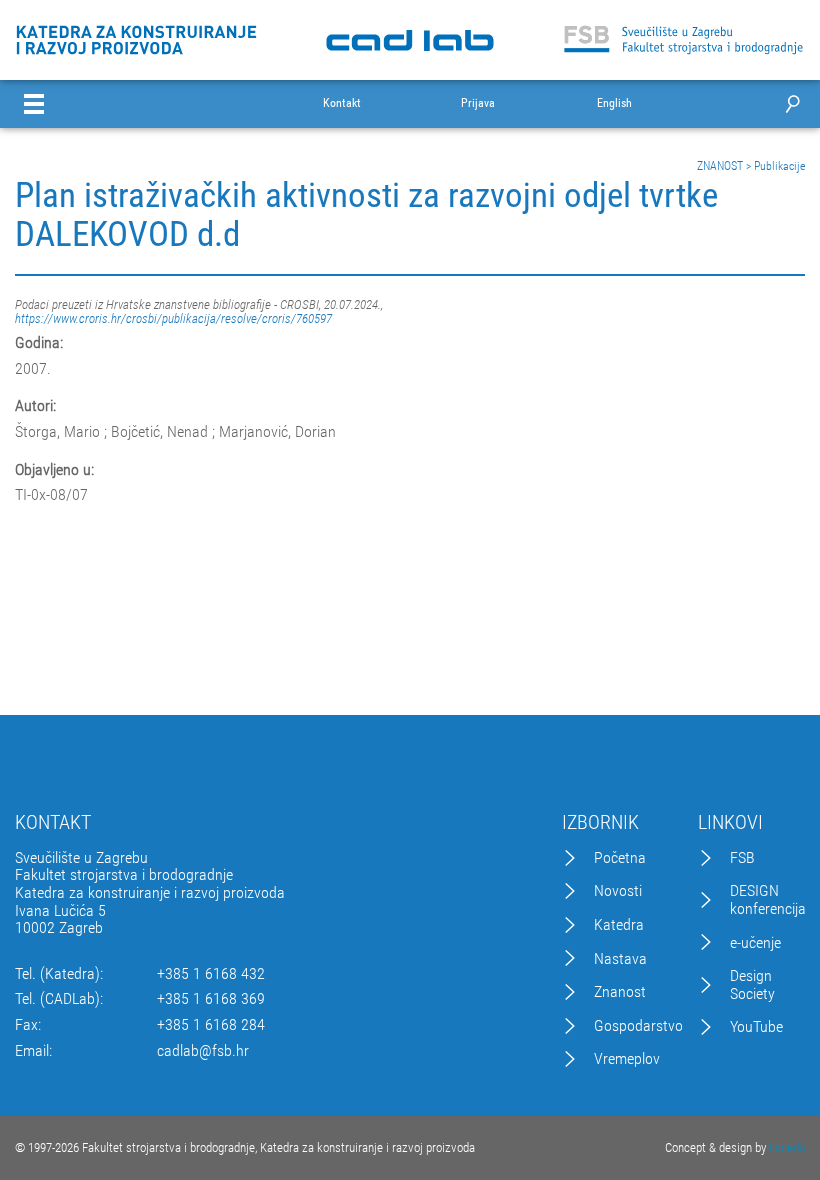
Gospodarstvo (638, 1026)
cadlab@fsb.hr (203, 1051)
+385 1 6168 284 (211, 1025)
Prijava (478, 103)
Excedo (787, 1147)
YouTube (756, 1027)
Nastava (620, 959)
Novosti (618, 891)
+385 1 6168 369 (211, 999)
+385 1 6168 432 (211, 974)
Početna (620, 858)
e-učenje (755, 943)
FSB (742, 858)
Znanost (620, 992)
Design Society (752, 984)
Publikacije (779, 166)
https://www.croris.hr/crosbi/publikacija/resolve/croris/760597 (173, 318)
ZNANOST (720, 166)
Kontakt (342, 103)
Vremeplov (627, 1059)
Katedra (619, 925)
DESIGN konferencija (768, 899)
